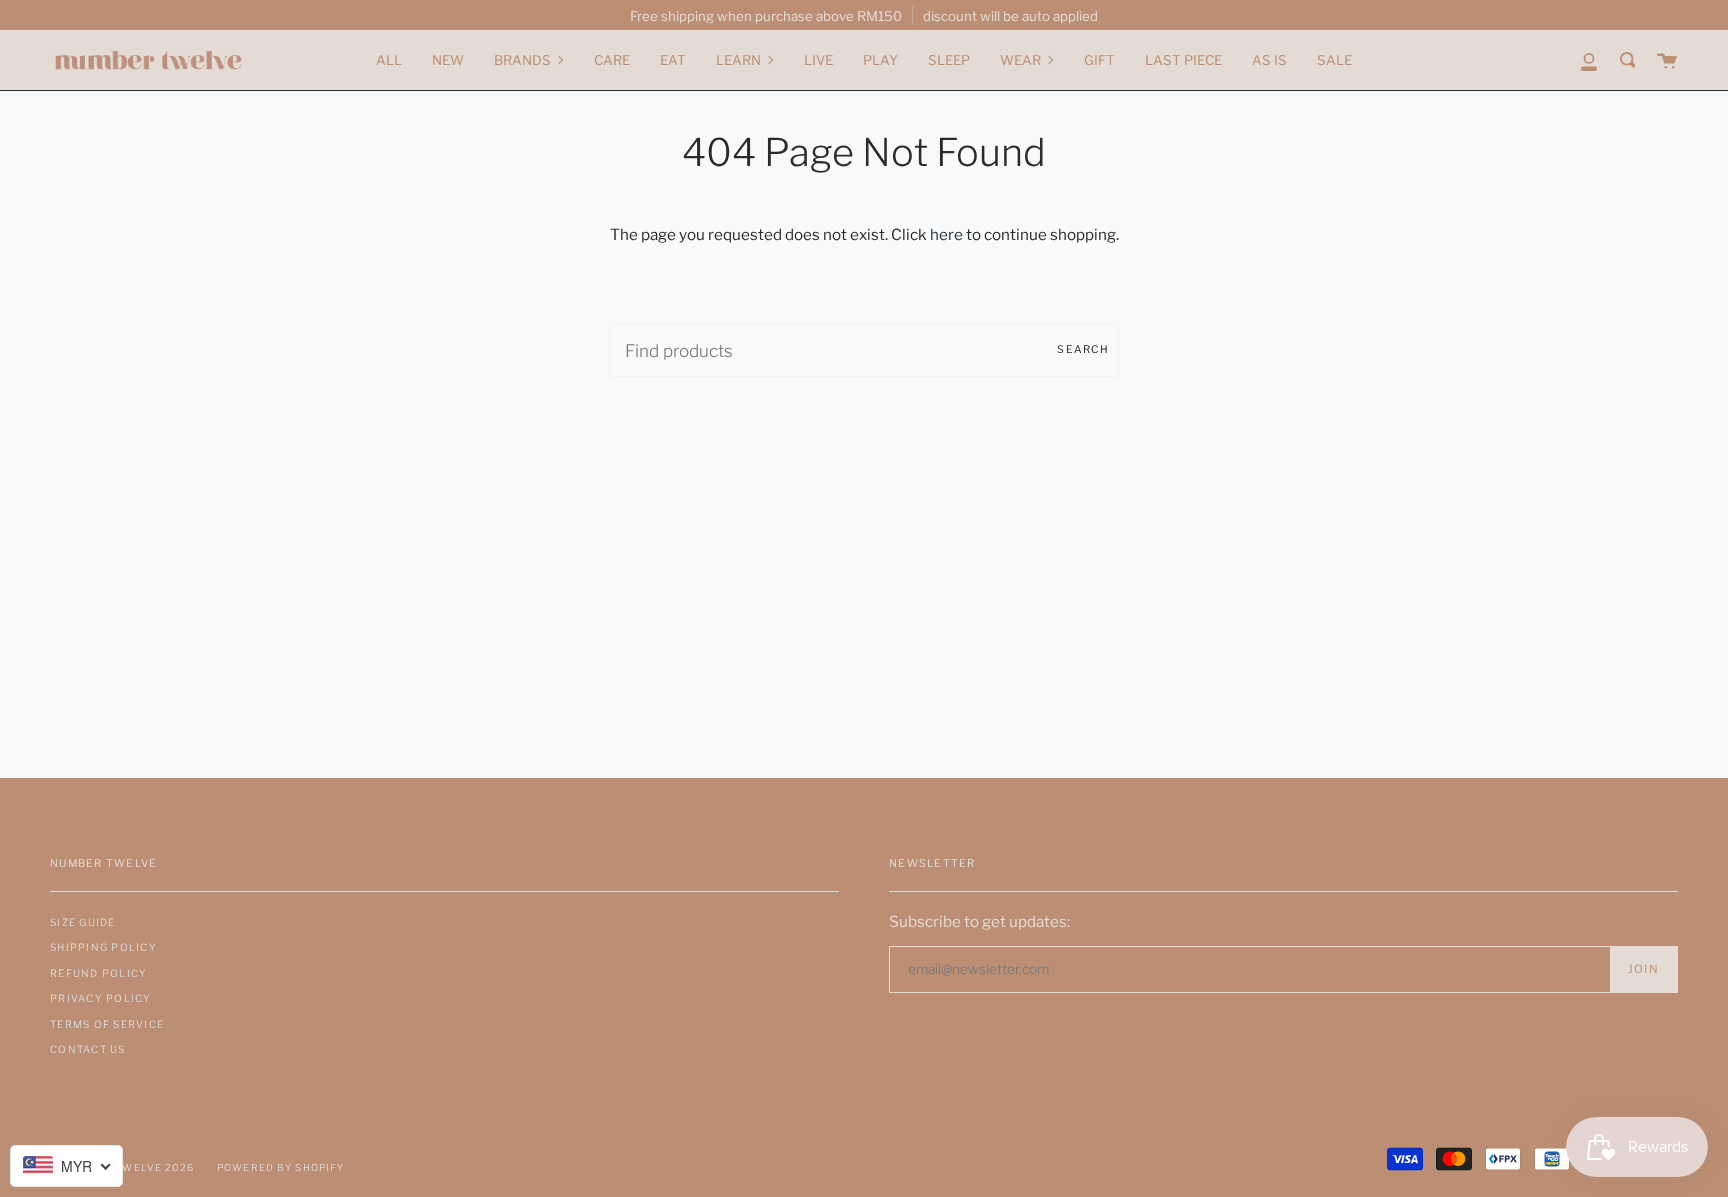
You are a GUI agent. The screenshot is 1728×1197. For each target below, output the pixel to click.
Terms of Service (107, 1024)
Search (1083, 349)
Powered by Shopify (281, 1167)
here (946, 234)
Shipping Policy (103, 947)
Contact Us (88, 1049)
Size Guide (83, 922)
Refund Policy (98, 973)
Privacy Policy (101, 998)
